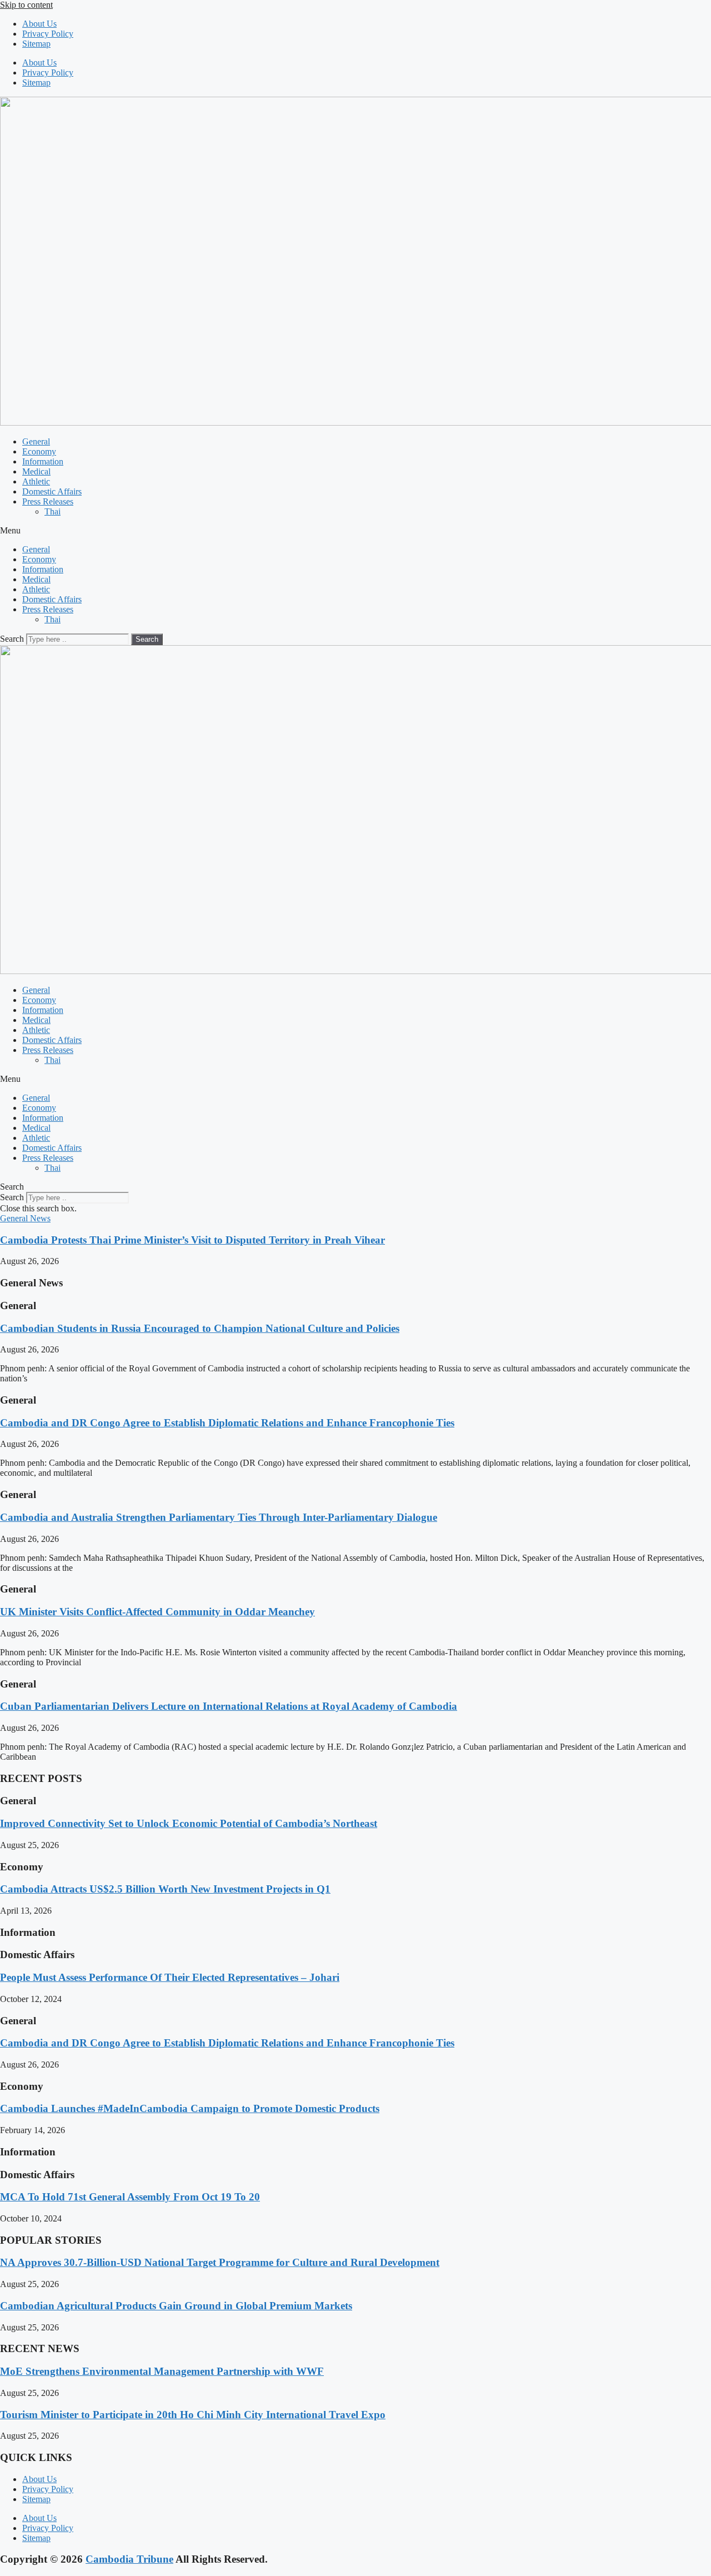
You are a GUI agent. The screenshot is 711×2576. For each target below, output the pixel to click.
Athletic (36, 481)
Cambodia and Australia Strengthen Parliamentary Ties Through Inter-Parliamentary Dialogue (219, 1517)
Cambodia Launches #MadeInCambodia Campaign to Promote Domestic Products (190, 2108)
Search (12, 639)
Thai (52, 511)
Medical (36, 471)
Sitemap (36, 44)
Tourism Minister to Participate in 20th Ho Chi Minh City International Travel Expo (193, 2415)
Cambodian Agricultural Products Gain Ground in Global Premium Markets (176, 2306)
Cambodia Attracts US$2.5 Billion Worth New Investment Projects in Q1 (165, 1889)
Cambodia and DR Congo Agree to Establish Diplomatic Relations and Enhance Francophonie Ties (227, 1423)
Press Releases (48, 501)
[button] (355, 531)
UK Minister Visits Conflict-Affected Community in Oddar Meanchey (157, 1612)
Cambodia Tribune (129, 2559)
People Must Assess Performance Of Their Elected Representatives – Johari (170, 1977)
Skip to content (26, 5)
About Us (39, 24)
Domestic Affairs (52, 491)
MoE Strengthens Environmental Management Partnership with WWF (162, 2371)
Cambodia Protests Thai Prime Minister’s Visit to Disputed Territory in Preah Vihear (192, 1240)
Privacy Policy (48, 34)
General (36, 441)
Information (43, 461)
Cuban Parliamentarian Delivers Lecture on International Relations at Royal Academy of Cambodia (229, 1706)
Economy (39, 451)
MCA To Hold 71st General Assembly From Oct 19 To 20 (130, 2197)
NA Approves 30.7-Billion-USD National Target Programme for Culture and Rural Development (220, 2262)
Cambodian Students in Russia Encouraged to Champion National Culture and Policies (200, 1328)
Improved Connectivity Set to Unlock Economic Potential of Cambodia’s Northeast (189, 1823)
